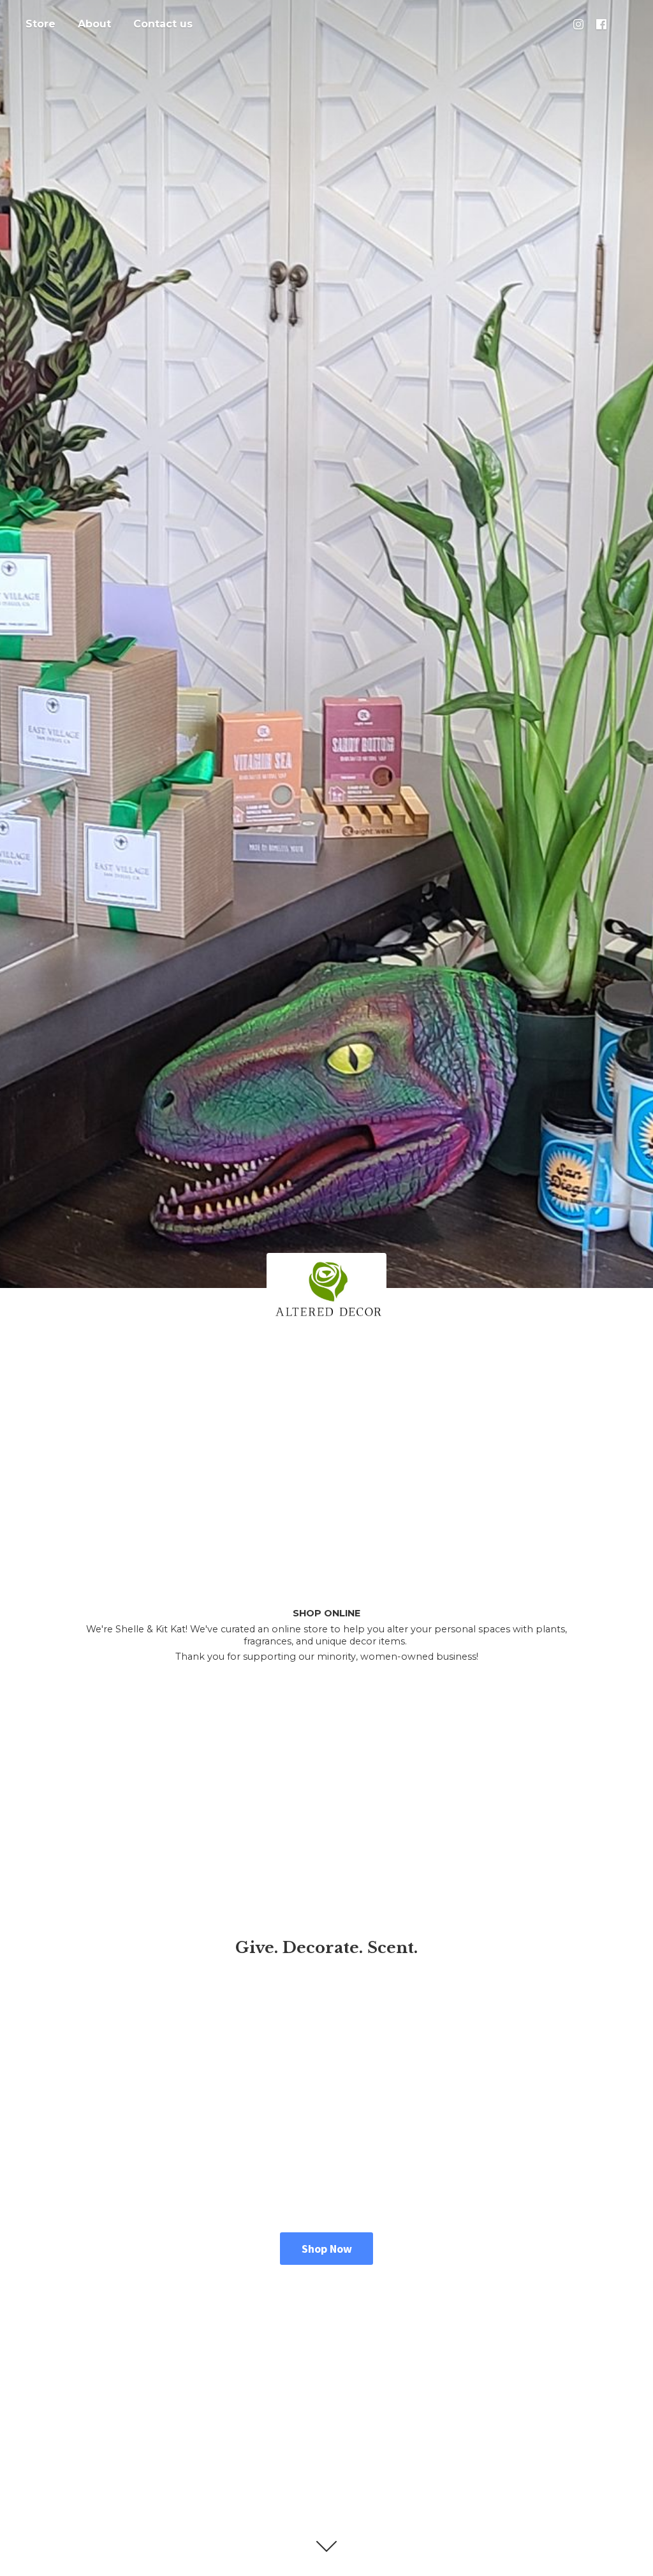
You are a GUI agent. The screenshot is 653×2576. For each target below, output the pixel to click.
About (94, 24)
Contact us (163, 24)
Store (40, 24)
